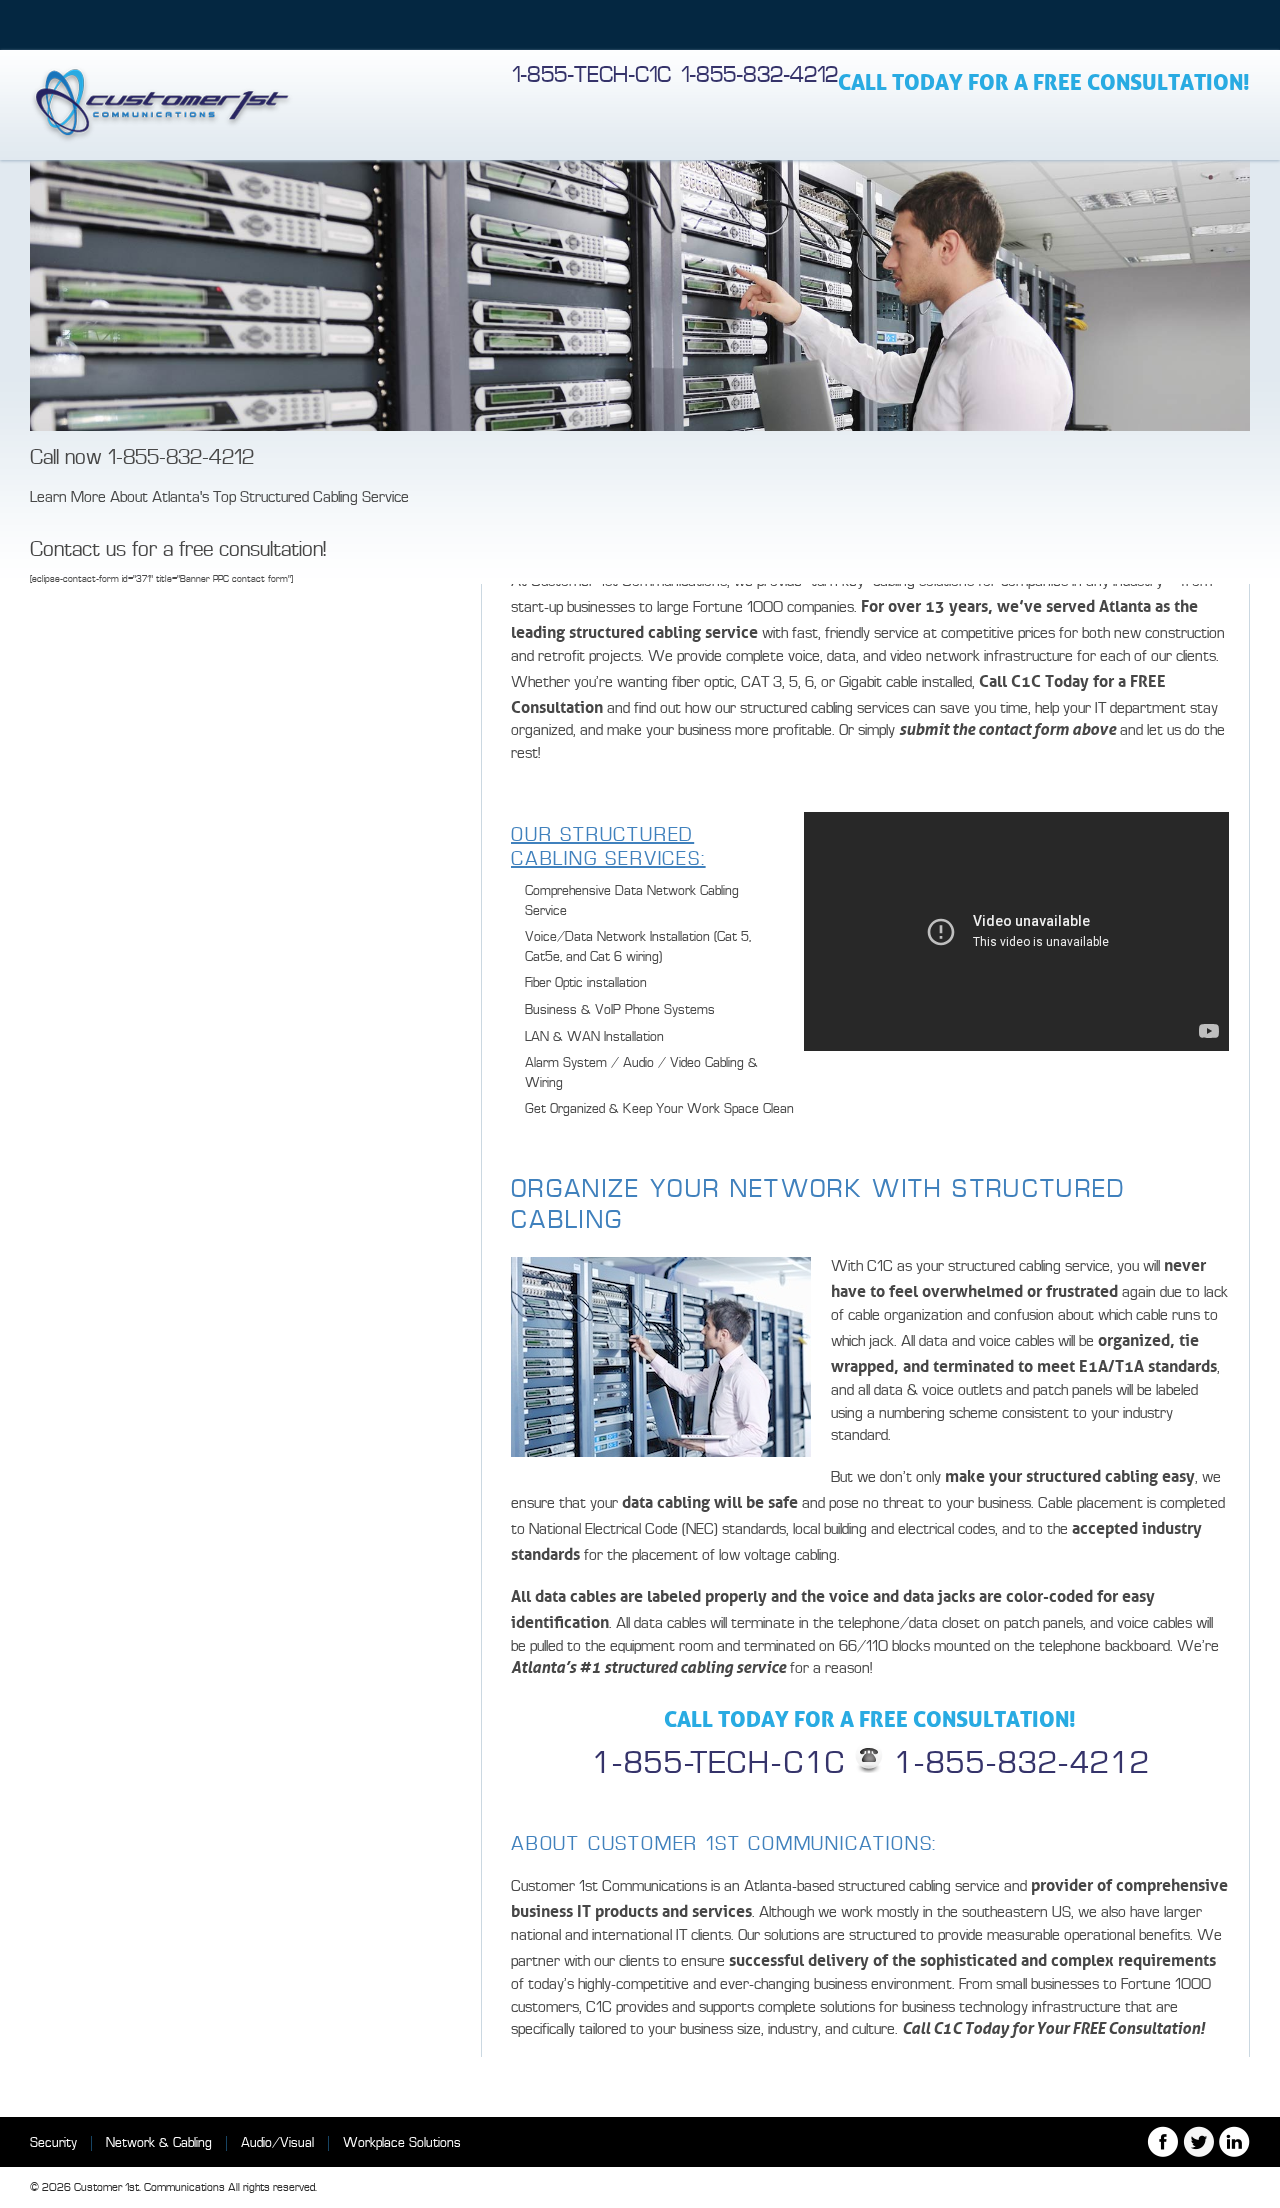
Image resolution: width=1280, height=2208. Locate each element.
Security (53, 2142)
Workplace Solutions (402, 2142)
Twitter (1198, 2141)
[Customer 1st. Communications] (161, 105)
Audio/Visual (277, 2142)
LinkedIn (1234, 2141)
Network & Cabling (159, 2142)
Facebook (1162, 2141)
